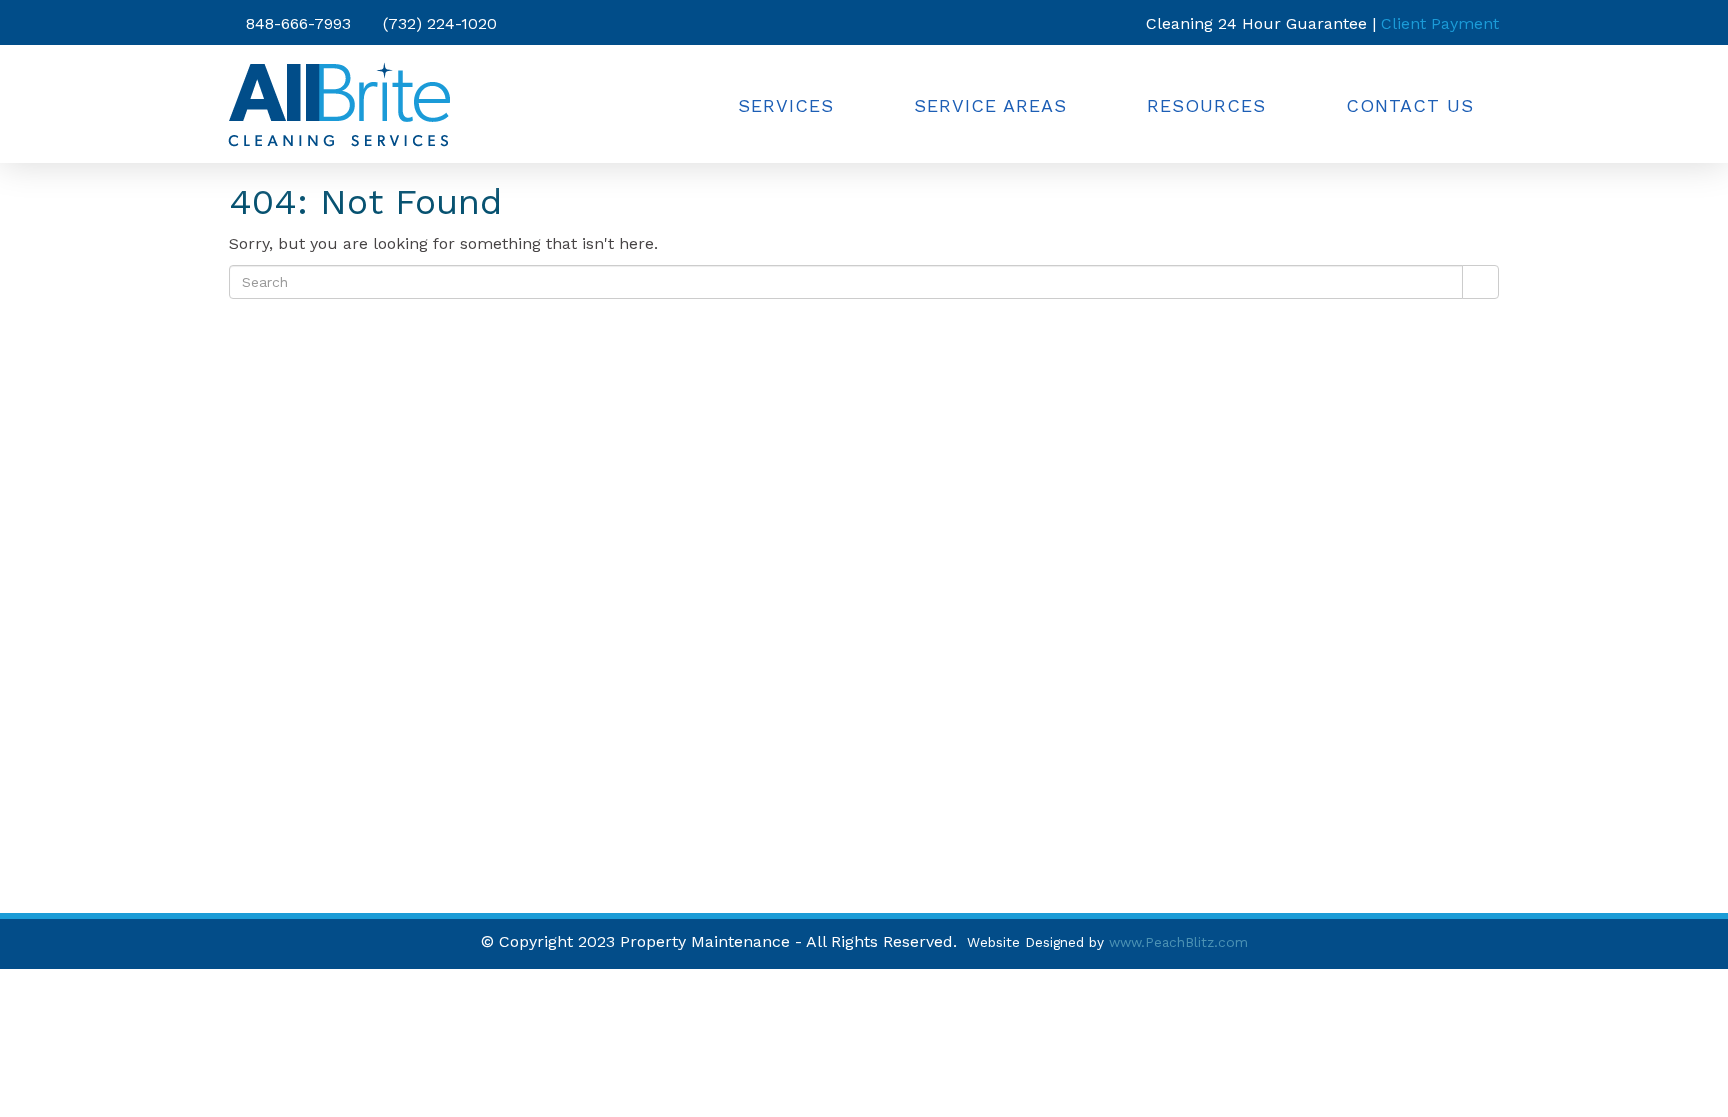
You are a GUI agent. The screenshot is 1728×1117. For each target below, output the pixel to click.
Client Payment (1440, 23)
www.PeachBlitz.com (1178, 942)
